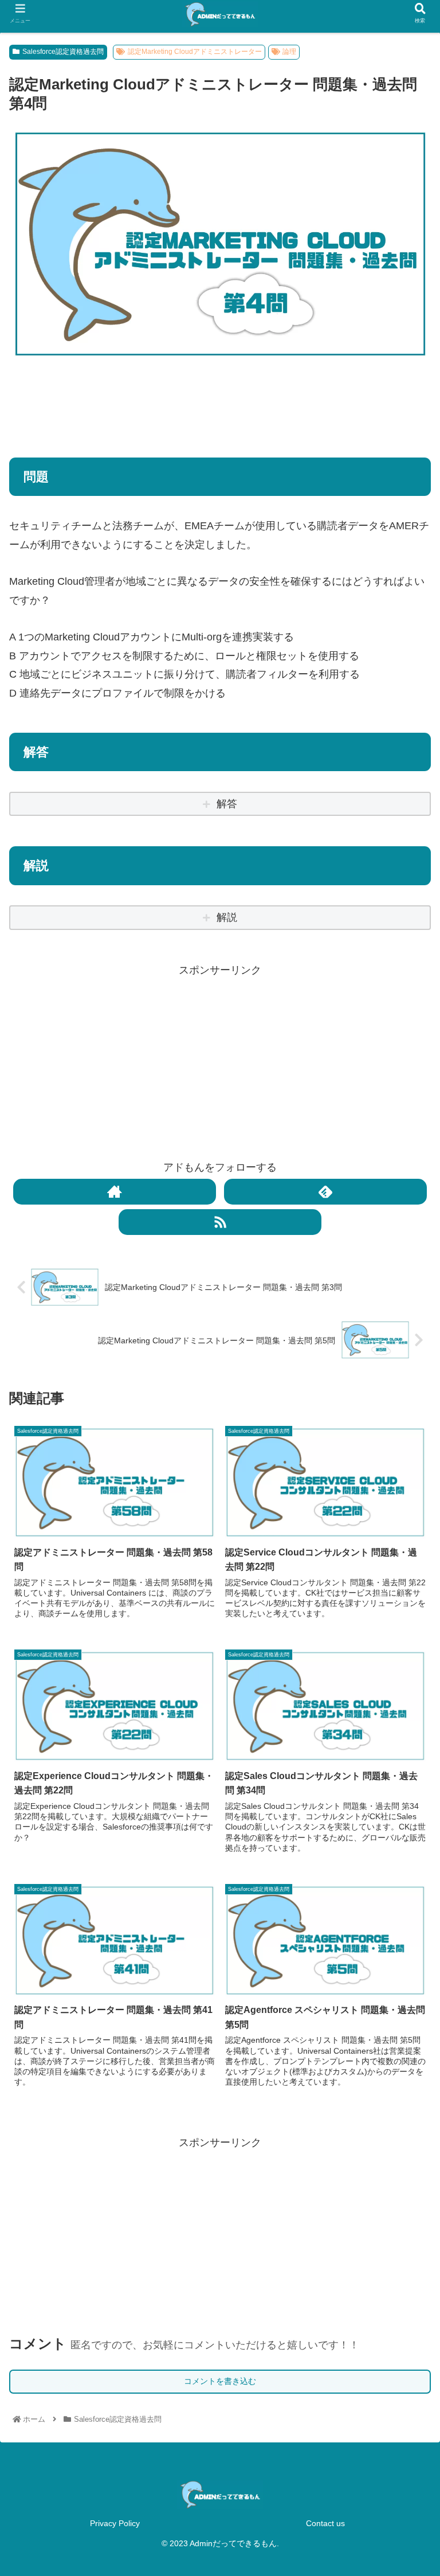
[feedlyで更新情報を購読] (325, 1192)
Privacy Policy (115, 2523)
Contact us (325, 2523)
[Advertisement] (220, 401)
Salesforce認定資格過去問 (63, 52)
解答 (227, 804)
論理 (289, 52)
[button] (406, 1575)
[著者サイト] (114, 1192)
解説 (227, 917)
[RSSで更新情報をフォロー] (220, 1222)
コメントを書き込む (220, 2381)
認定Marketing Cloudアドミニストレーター (195, 52)
